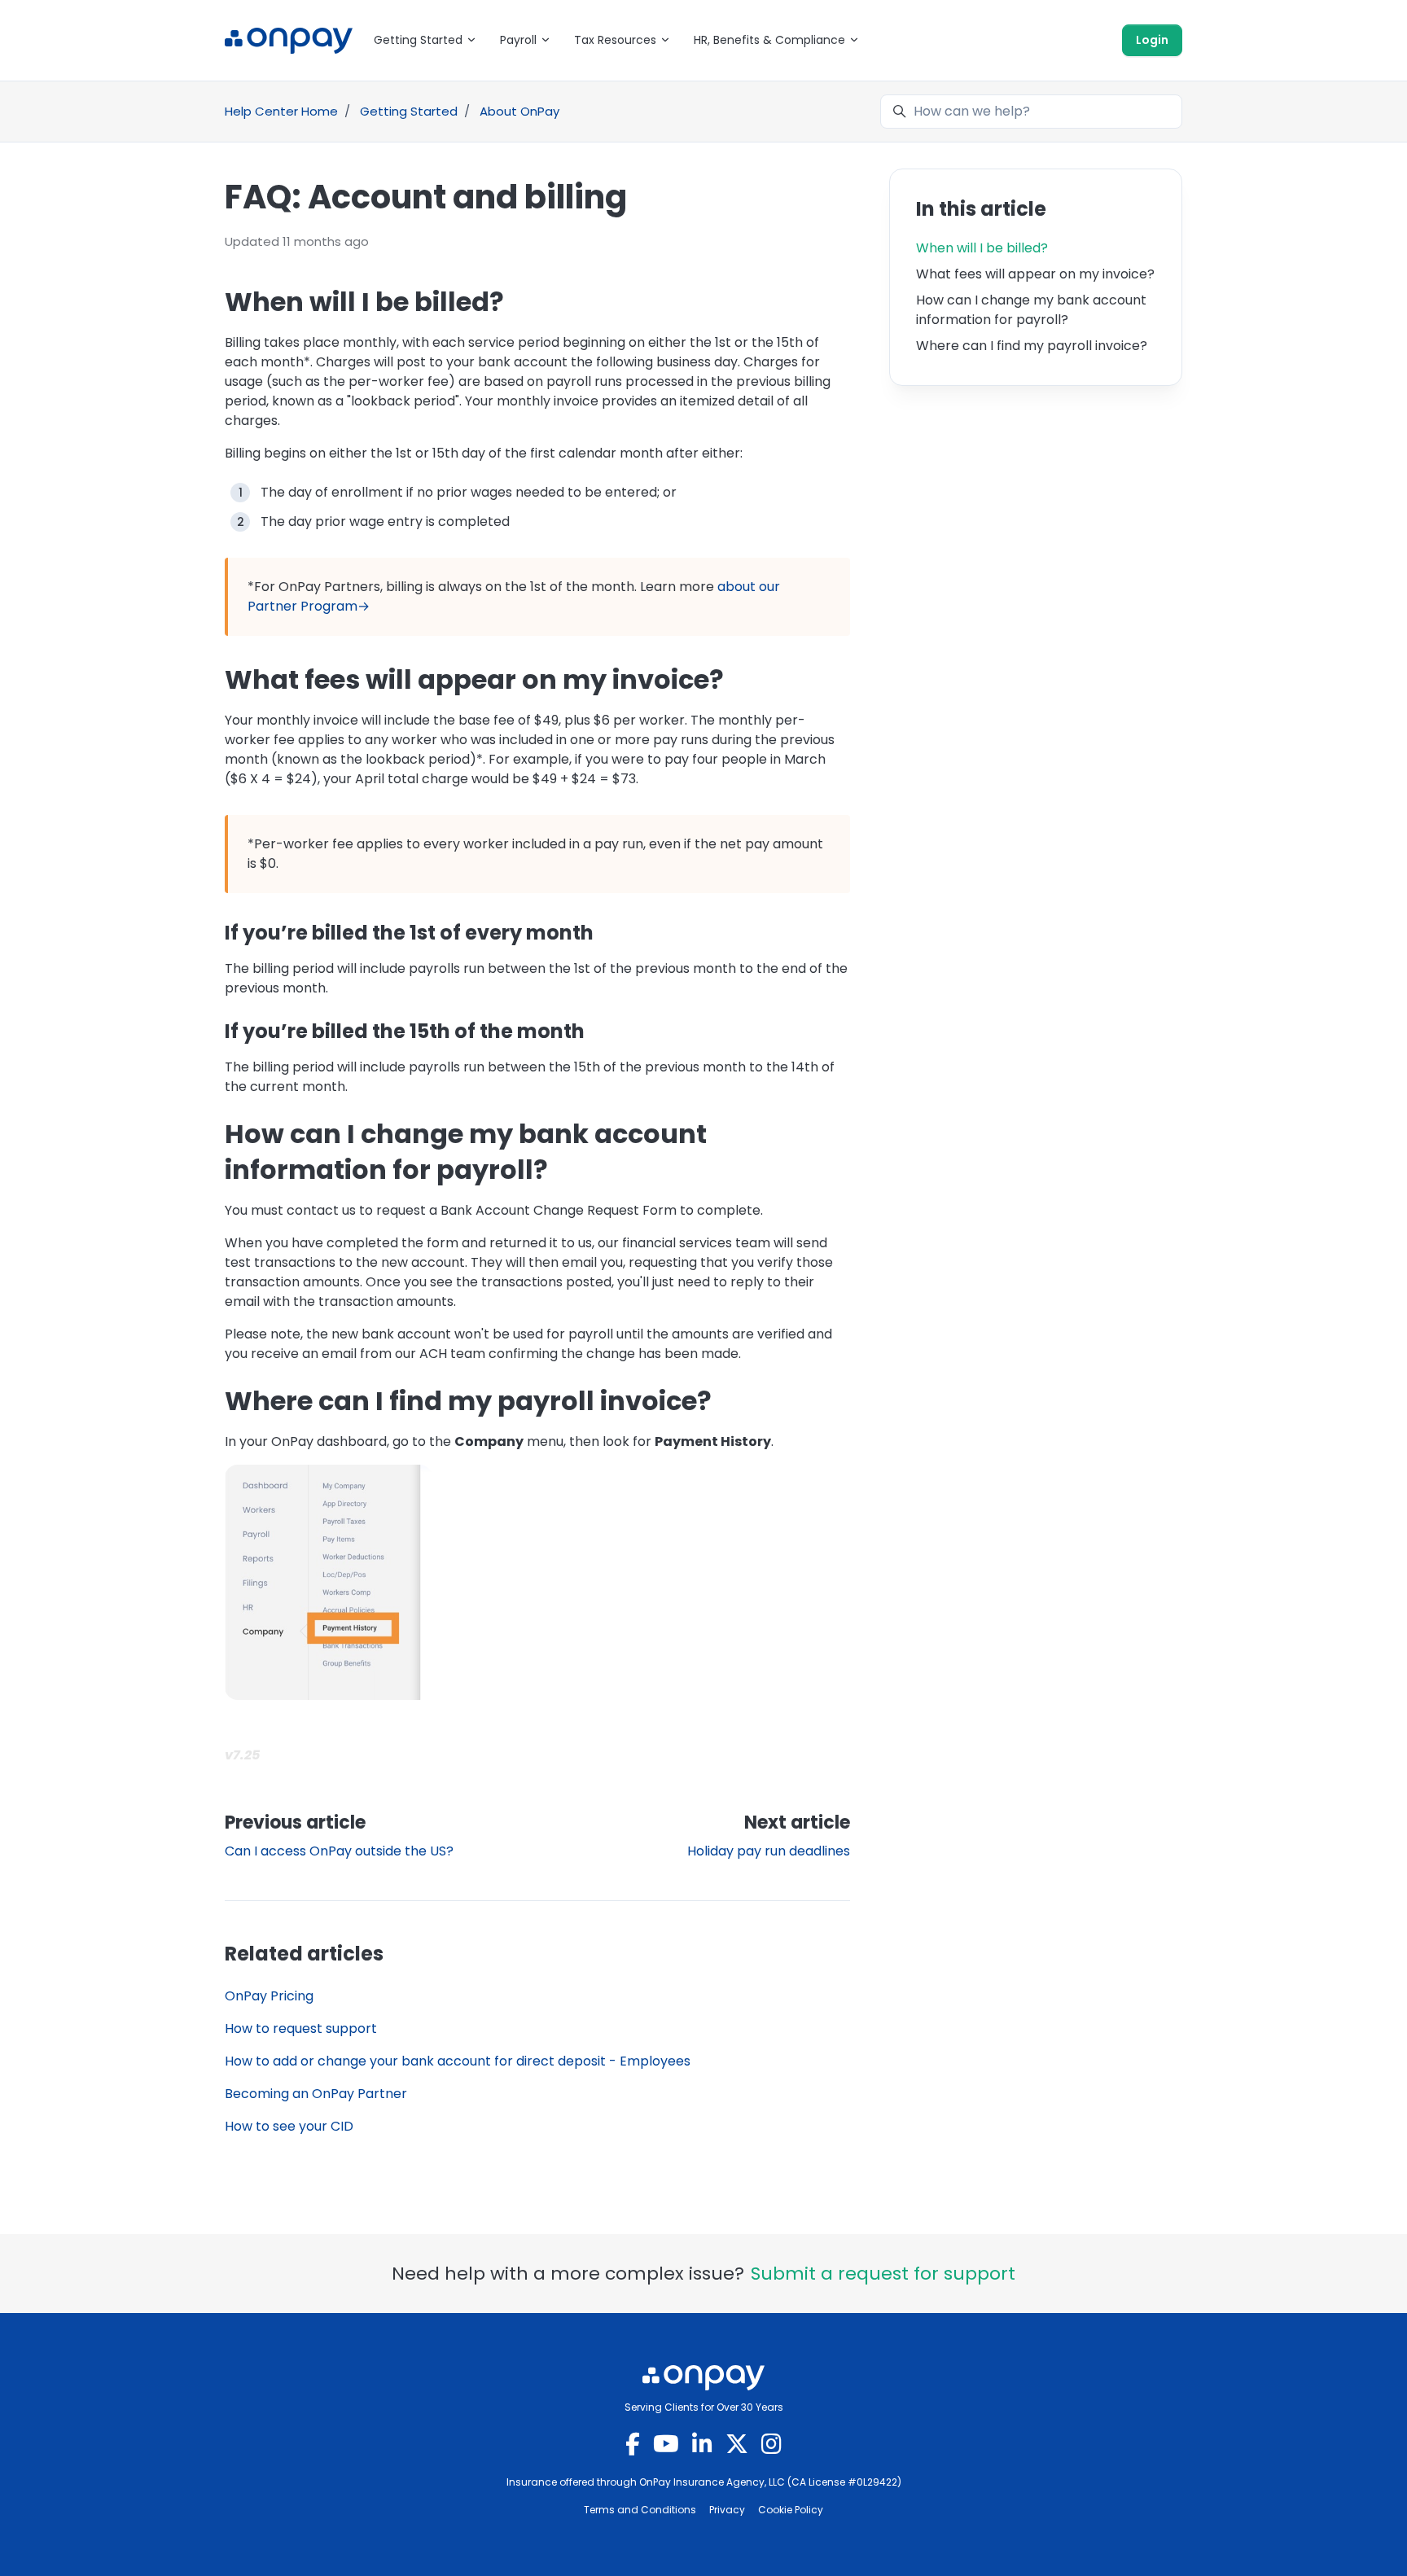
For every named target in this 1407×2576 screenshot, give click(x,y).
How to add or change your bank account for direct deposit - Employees (458, 2061)
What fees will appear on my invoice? (1035, 274)
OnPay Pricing (269, 1996)
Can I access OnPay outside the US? (339, 1851)
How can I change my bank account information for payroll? (1031, 310)
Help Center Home (281, 111)
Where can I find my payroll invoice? (1032, 346)
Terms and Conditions (640, 2510)
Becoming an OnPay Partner (316, 2094)
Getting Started (409, 111)
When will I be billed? (982, 248)
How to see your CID (289, 2126)
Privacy (727, 2510)
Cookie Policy (791, 2510)
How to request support (301, 2028)
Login (1152, 40)
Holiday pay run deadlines (769, 1851)
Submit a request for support (883, 2274)
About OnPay (519, 111)
